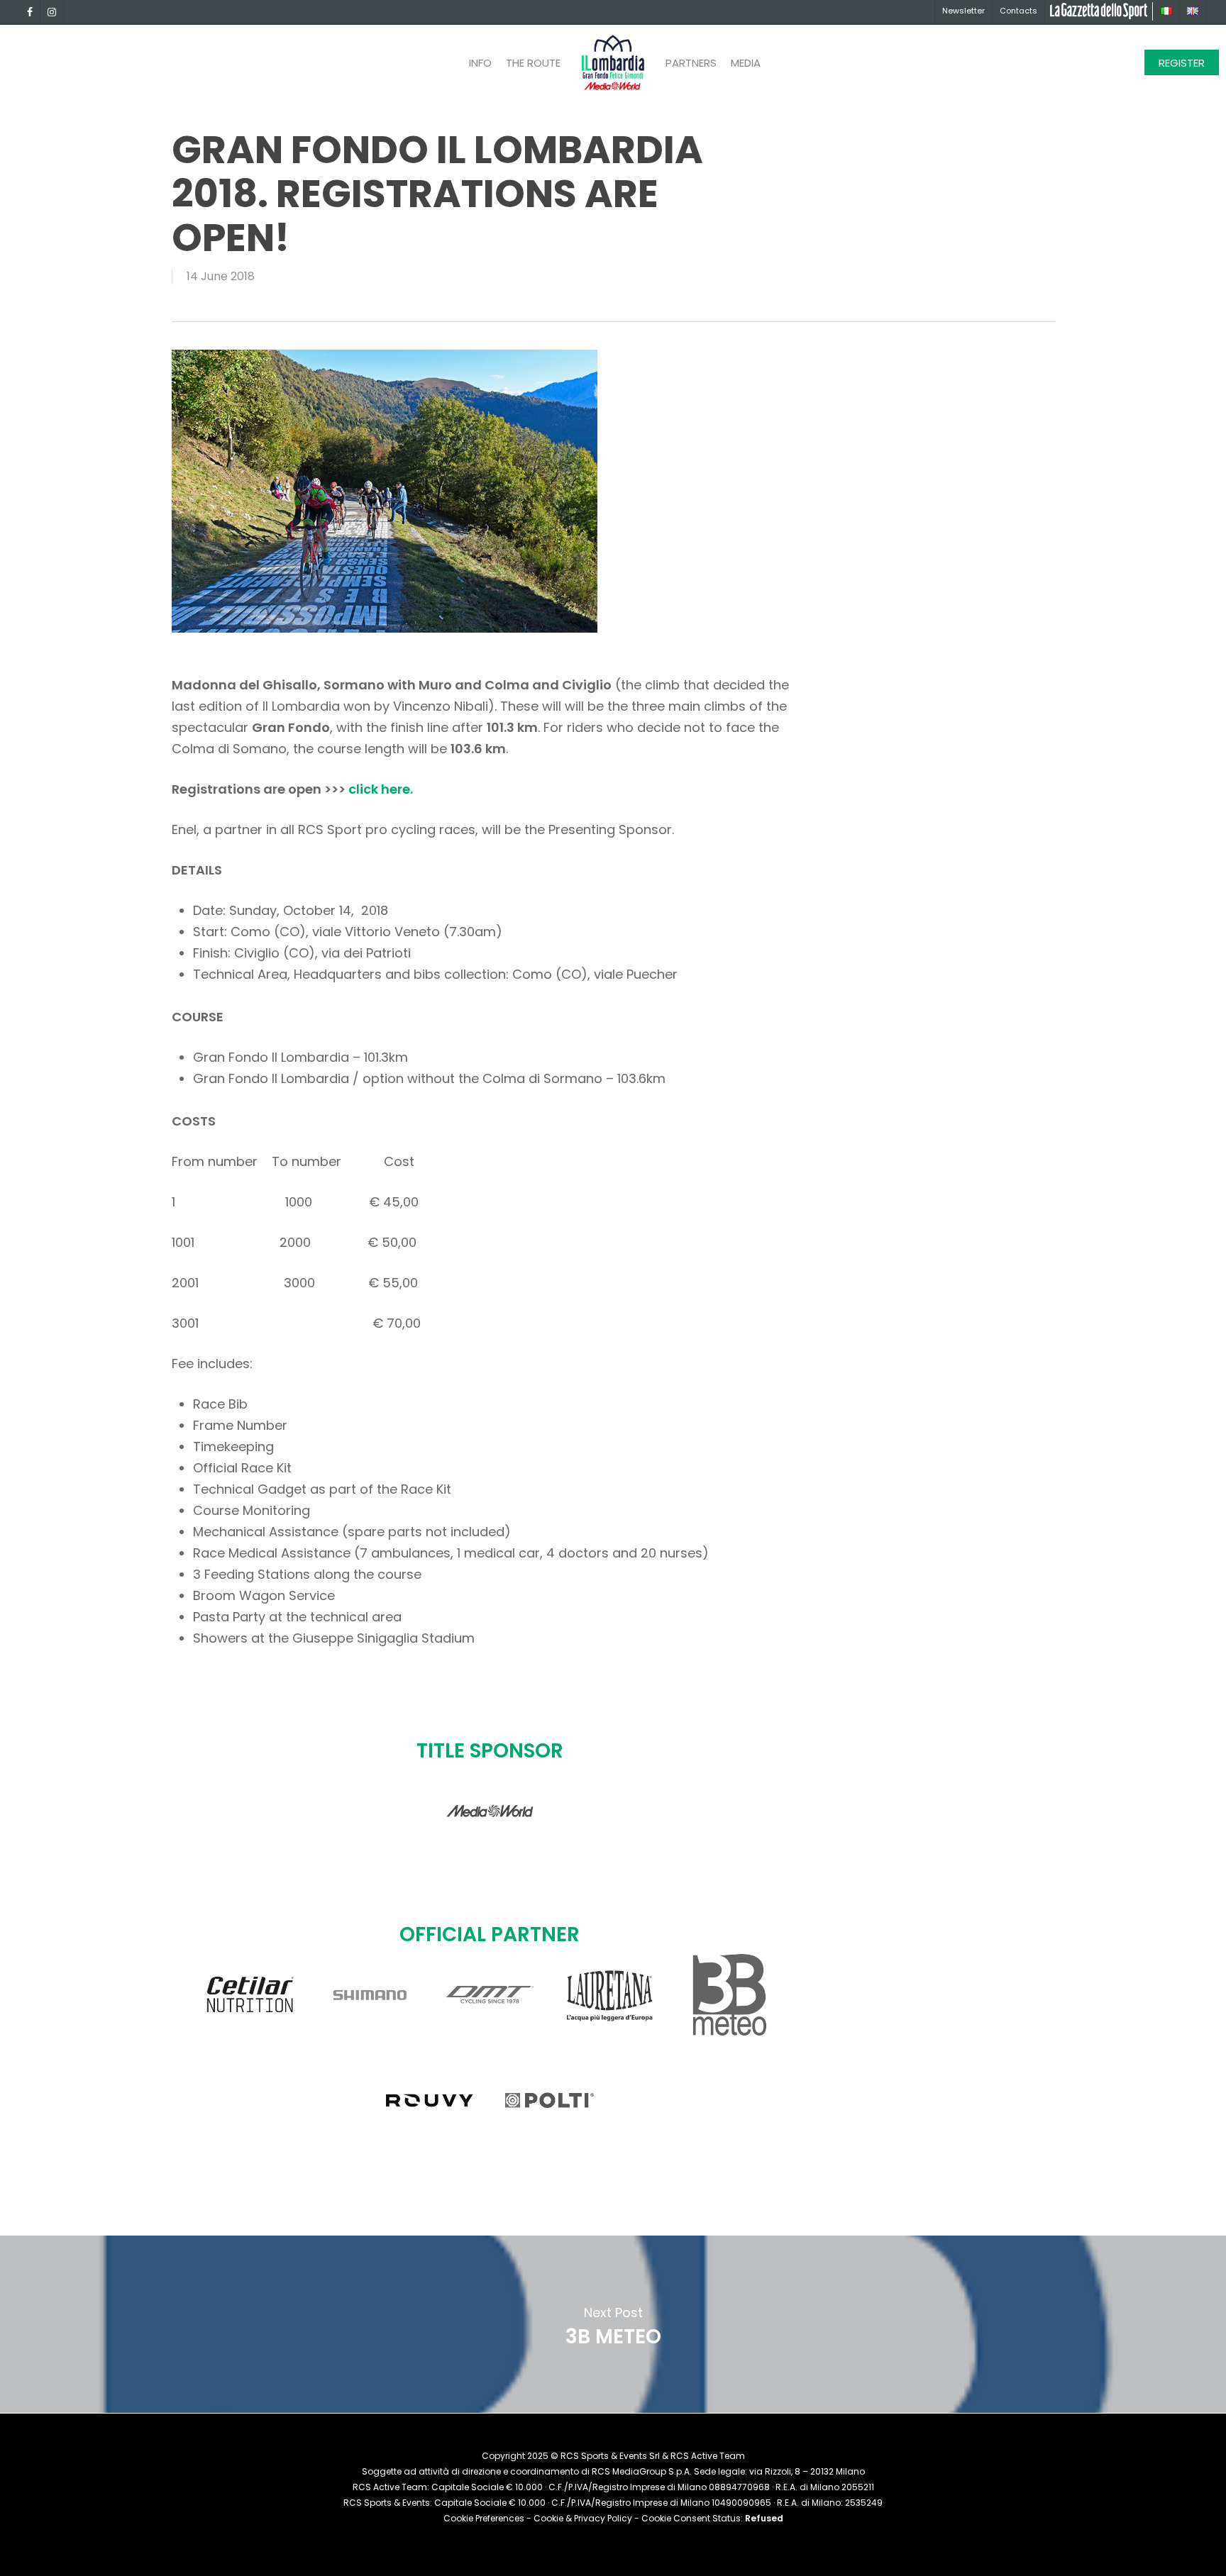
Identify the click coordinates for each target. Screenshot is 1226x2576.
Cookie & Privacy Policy (583, 2518)
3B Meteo (613, 2324)
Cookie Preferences (484, 2518)
